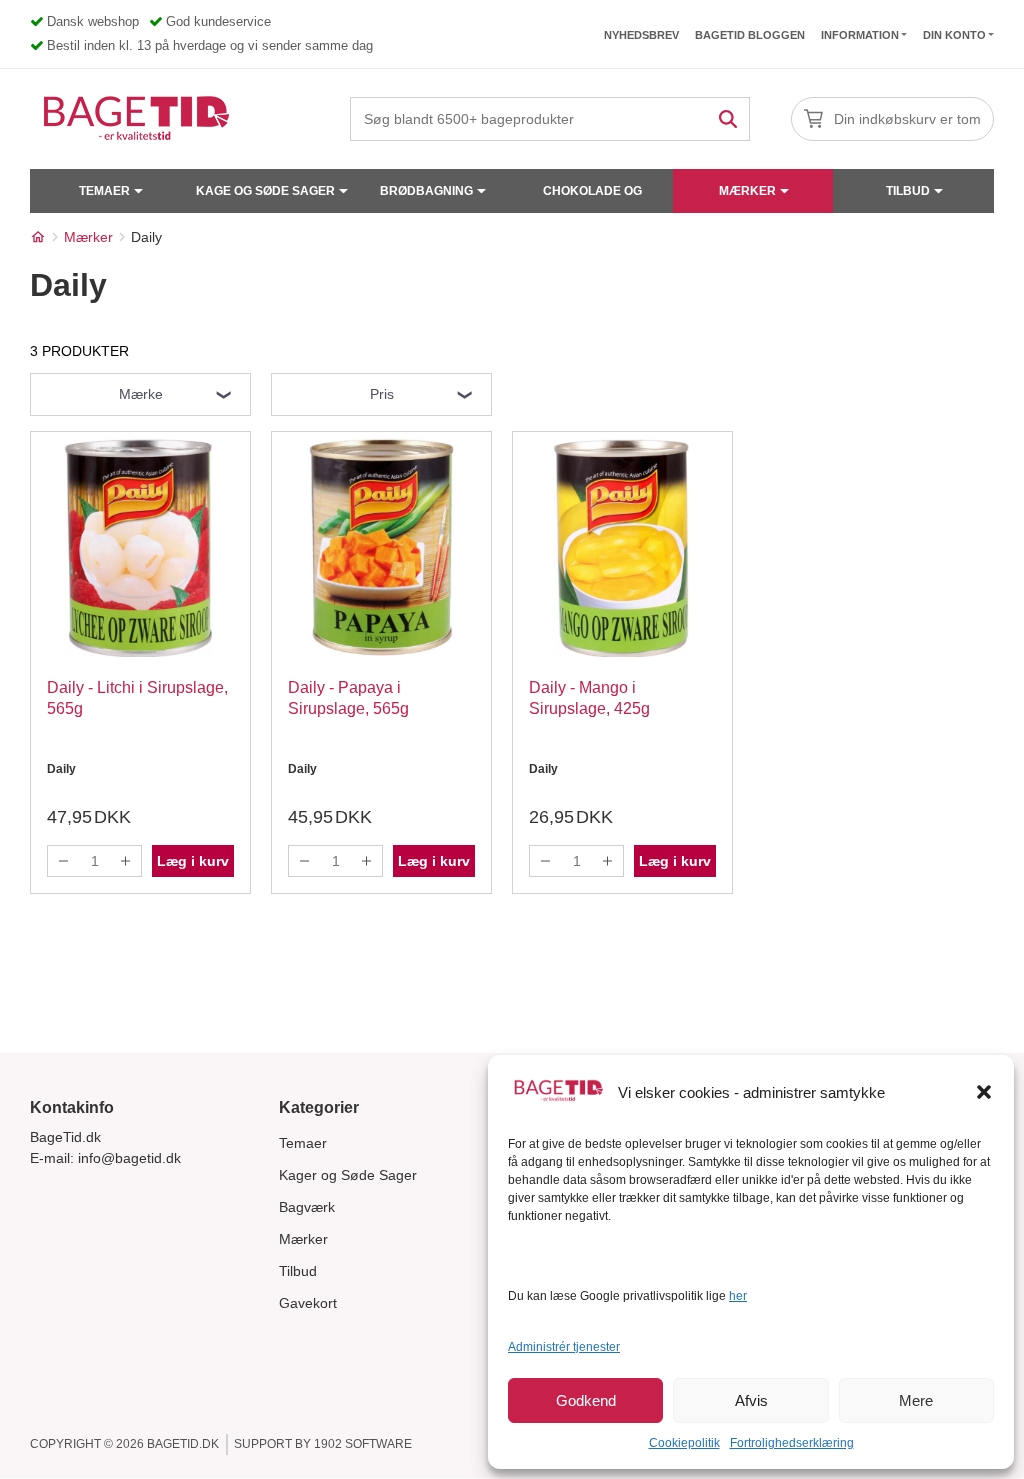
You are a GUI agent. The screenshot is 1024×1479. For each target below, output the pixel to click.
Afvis (751, 1400)
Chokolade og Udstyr (592, 198)
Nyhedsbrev (641, 35)
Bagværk (307, 1207)
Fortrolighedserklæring (792, 1443)
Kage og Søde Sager (265, 191)
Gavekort (308, 1303)
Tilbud (908, 191)
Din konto (954, 35)
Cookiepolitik (684, 1443)
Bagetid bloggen (750, 35)
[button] (984, 1092)
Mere (916, 1400)
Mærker (747, 191)
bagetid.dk (183, 1444)
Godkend (586, 1400)
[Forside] (38, 237)
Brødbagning (426, 191)
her (738, 1296)
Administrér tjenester (564, 1347)
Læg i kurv (193, 861)
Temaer (104, 191)
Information (860, 35)
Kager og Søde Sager (348, 1175)
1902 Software (363, 1444)
